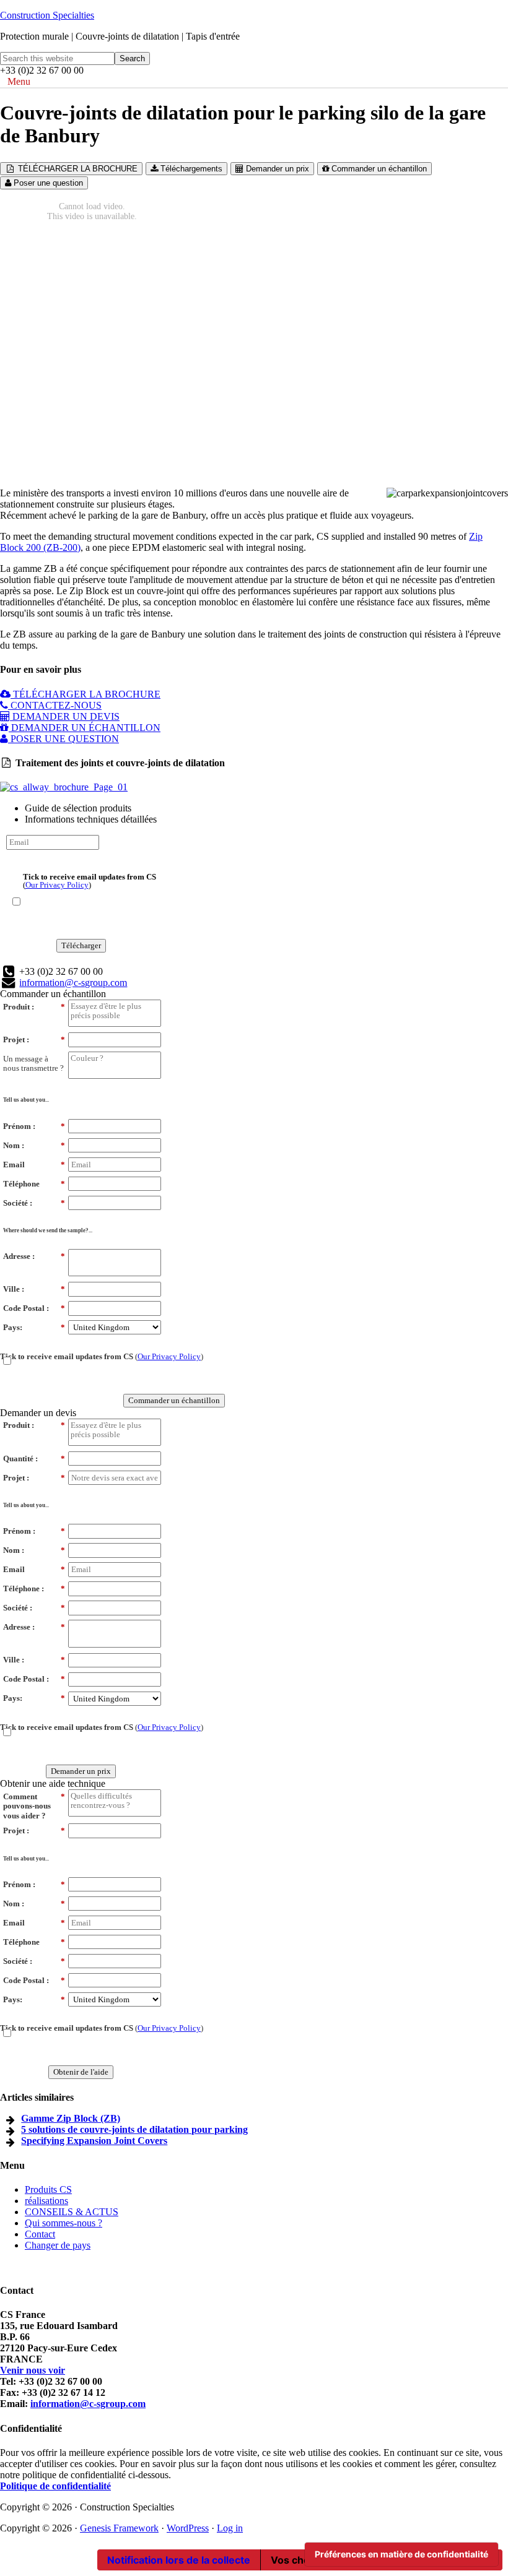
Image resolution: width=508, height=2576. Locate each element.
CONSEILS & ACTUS (72, 2212)
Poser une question (47, 183)
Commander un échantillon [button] (53, 994)
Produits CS (48, 2189)
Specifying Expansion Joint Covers (94, 2141)
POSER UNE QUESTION (63, 739)
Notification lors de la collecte (179, 2560)
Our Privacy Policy (57, 885)
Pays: (34, 1327)
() (90, 880)
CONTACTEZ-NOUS (55, 705)
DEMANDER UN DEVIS (65, 716)
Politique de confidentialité (55, 2486)
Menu (19, 81)
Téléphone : (34, 1588)
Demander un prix (276, 169)
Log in (230, 2528)
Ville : (34, 1289)
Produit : (34, 1007)
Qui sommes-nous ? (63, 2223)
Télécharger (81, 945)
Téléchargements (190, 169)
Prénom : (34, 1126)
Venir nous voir (33, 2370)
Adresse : (34, 1256)
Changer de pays (58, 2245)
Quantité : (34, 1459)
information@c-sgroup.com (73, 983)
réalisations (46, 2201)
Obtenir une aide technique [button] (53, 1783)
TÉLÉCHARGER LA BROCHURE (77, 169)
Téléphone (34, 1184)
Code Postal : (34, 1308)
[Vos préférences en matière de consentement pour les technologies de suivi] (401, 2554)
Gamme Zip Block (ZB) (71, 2118)
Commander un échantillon (378, 169)
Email (34, 1165)
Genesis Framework (119, 2528)
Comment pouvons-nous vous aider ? (34, 1806)
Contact (40, 2234)
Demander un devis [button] (38, 1413)
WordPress (188, 2528)
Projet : (34, 1039)
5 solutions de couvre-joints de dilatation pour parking (134, 2129)
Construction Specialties (47, 15)
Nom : (34, 1145)
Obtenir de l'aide (81, 2072)
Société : (34, 1203)
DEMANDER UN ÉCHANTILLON (85, 728)
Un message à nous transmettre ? (33, 1064)
